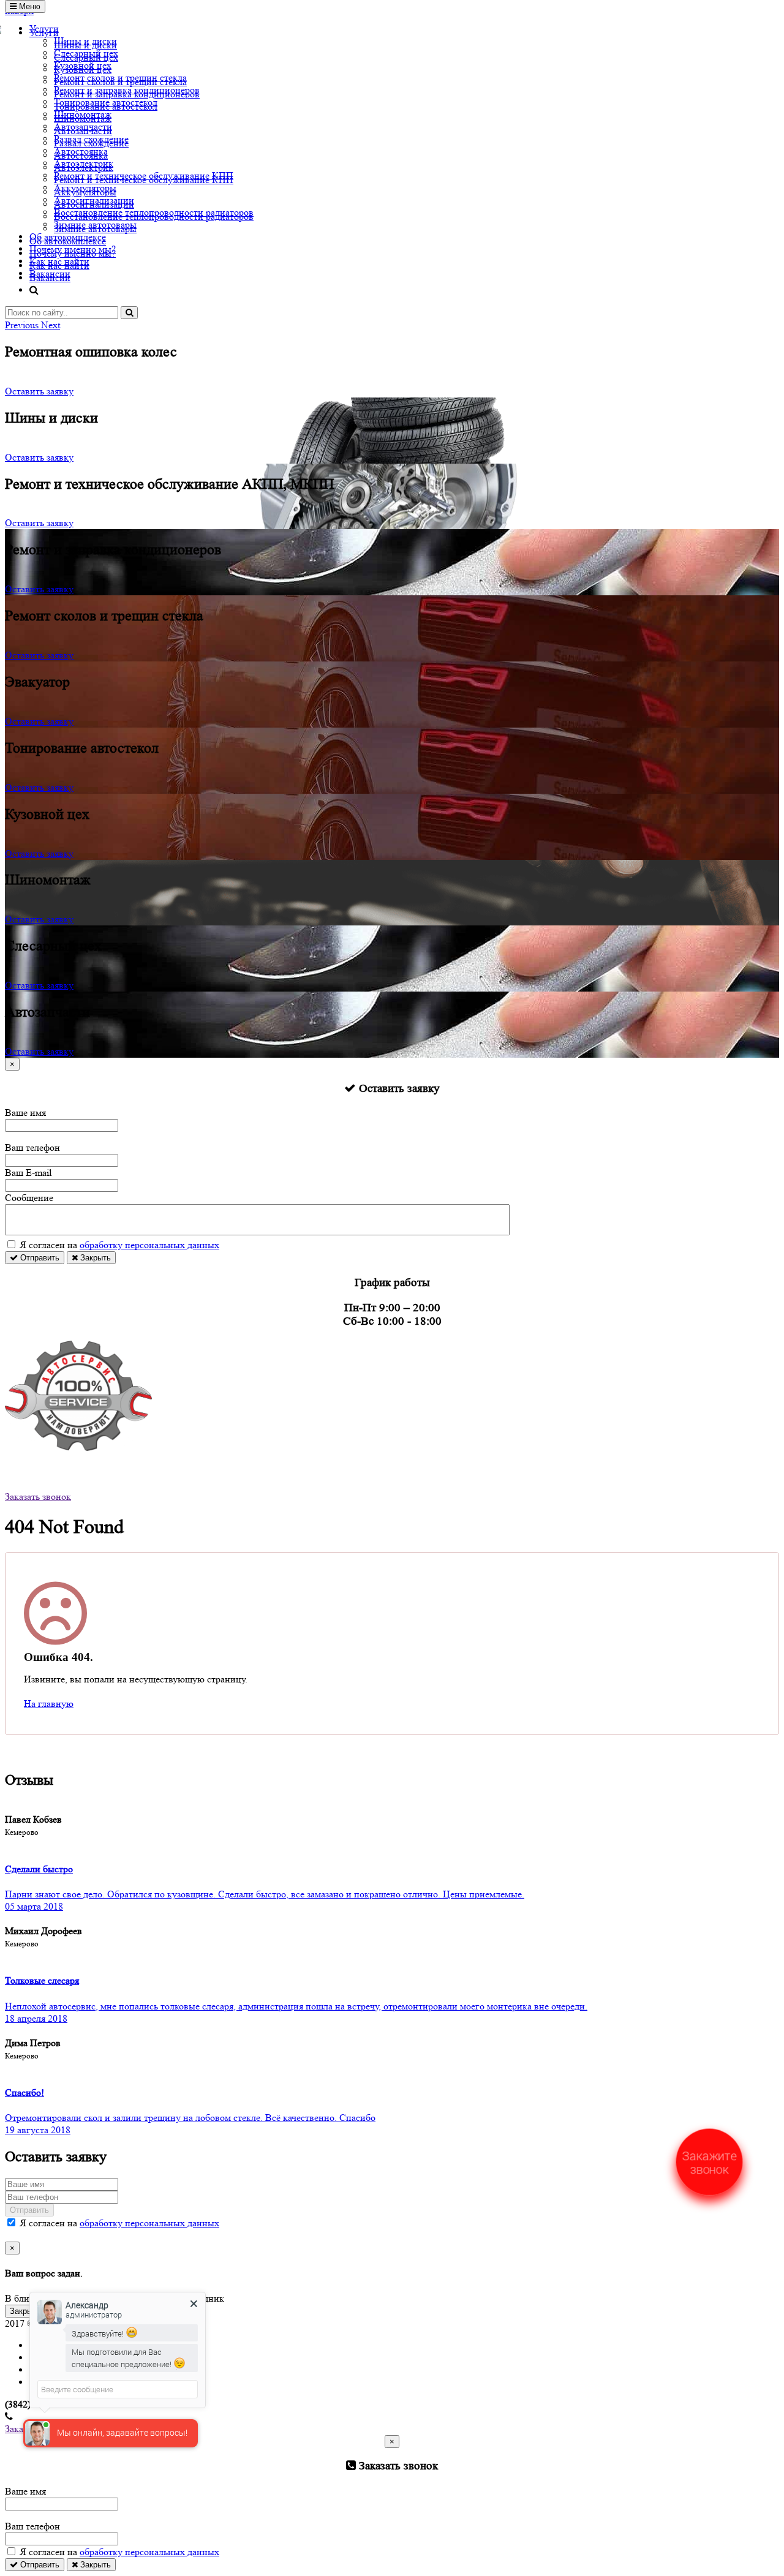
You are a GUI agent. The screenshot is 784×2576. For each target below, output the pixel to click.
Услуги (44, 28)
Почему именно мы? (73, 249)
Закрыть (94, 1258)
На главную (49, 1704)
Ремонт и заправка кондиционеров (127, 90)
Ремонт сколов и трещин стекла (120, 77)
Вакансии (50, 273)
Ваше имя (25, 1113)
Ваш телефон (32, 1147)
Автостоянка (81, 151)
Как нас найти (59, 261)
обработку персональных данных (149, 1245)
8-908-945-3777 (36, 1472)
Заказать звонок (38, 1497)
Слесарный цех (86, 53)
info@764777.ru (37, 1484)
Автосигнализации (94, 200)
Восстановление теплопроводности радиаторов (154, 212)
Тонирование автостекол (106, 102)
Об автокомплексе (68, 237)
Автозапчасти (83, 126)
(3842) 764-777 (35, 1460)
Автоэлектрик (84, 163)
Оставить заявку (39, 391)
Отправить (39, 1258)
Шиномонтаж (83, 114)
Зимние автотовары (95, 224)
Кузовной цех (83, 65)
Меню (28, 6)
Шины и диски (85, 41)
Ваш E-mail (28, 1173)
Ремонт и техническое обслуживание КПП (144, 175)
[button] (23, 325)
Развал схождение (91, 139)
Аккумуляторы (85, 188)
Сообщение (29, 1198)
